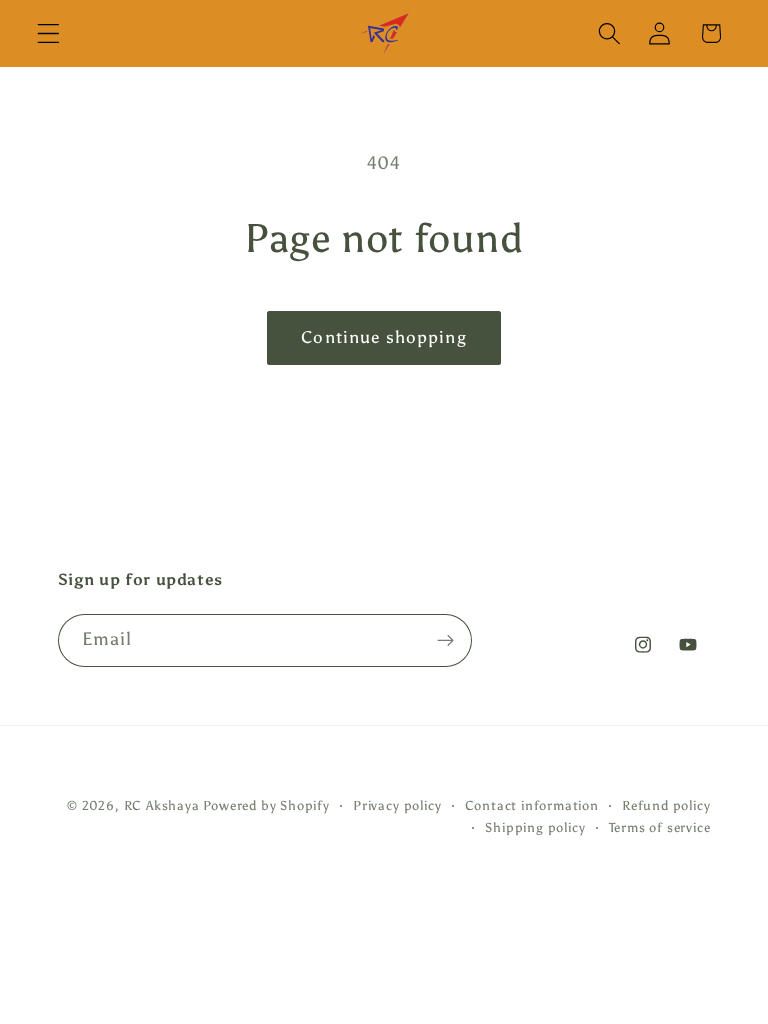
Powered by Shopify (266, 805)
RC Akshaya (162, 805)
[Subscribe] (445, 641)
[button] (48, 33)
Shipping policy (535, 827)
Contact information (532, 805)
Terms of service (660, 827)
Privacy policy (397, 805)
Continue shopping (384, 337)
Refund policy (666, 805)
